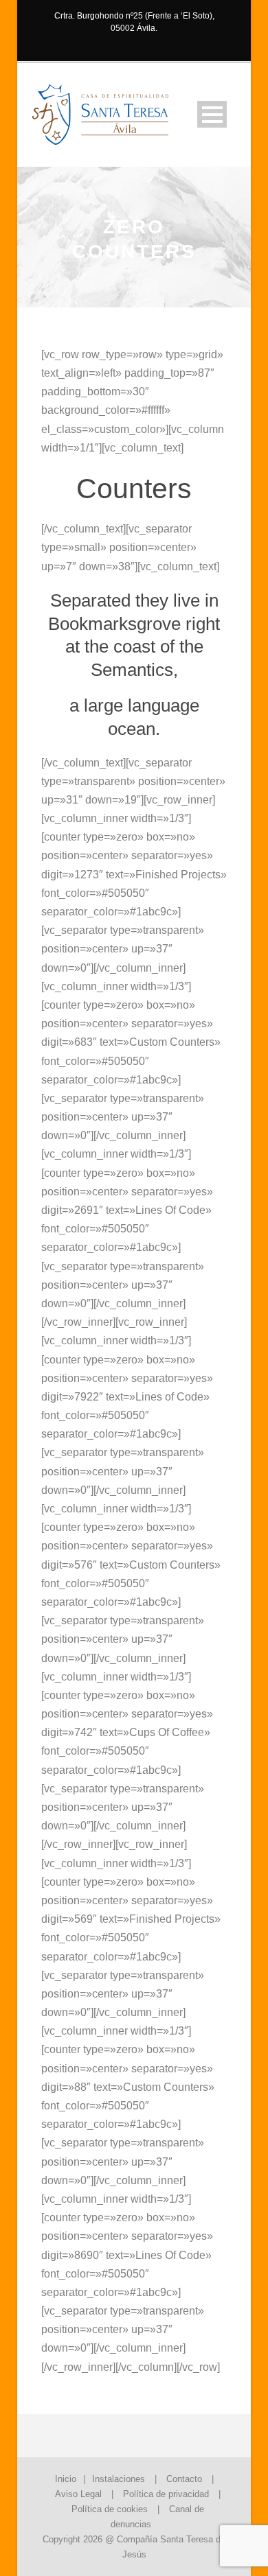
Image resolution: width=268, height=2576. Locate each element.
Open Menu (212, 114)
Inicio (66, 2479)
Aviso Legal (78, 2494)
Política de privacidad (166, 2494)
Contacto (184, 2479)
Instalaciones (119, 2479)
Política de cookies (110, 2509)
